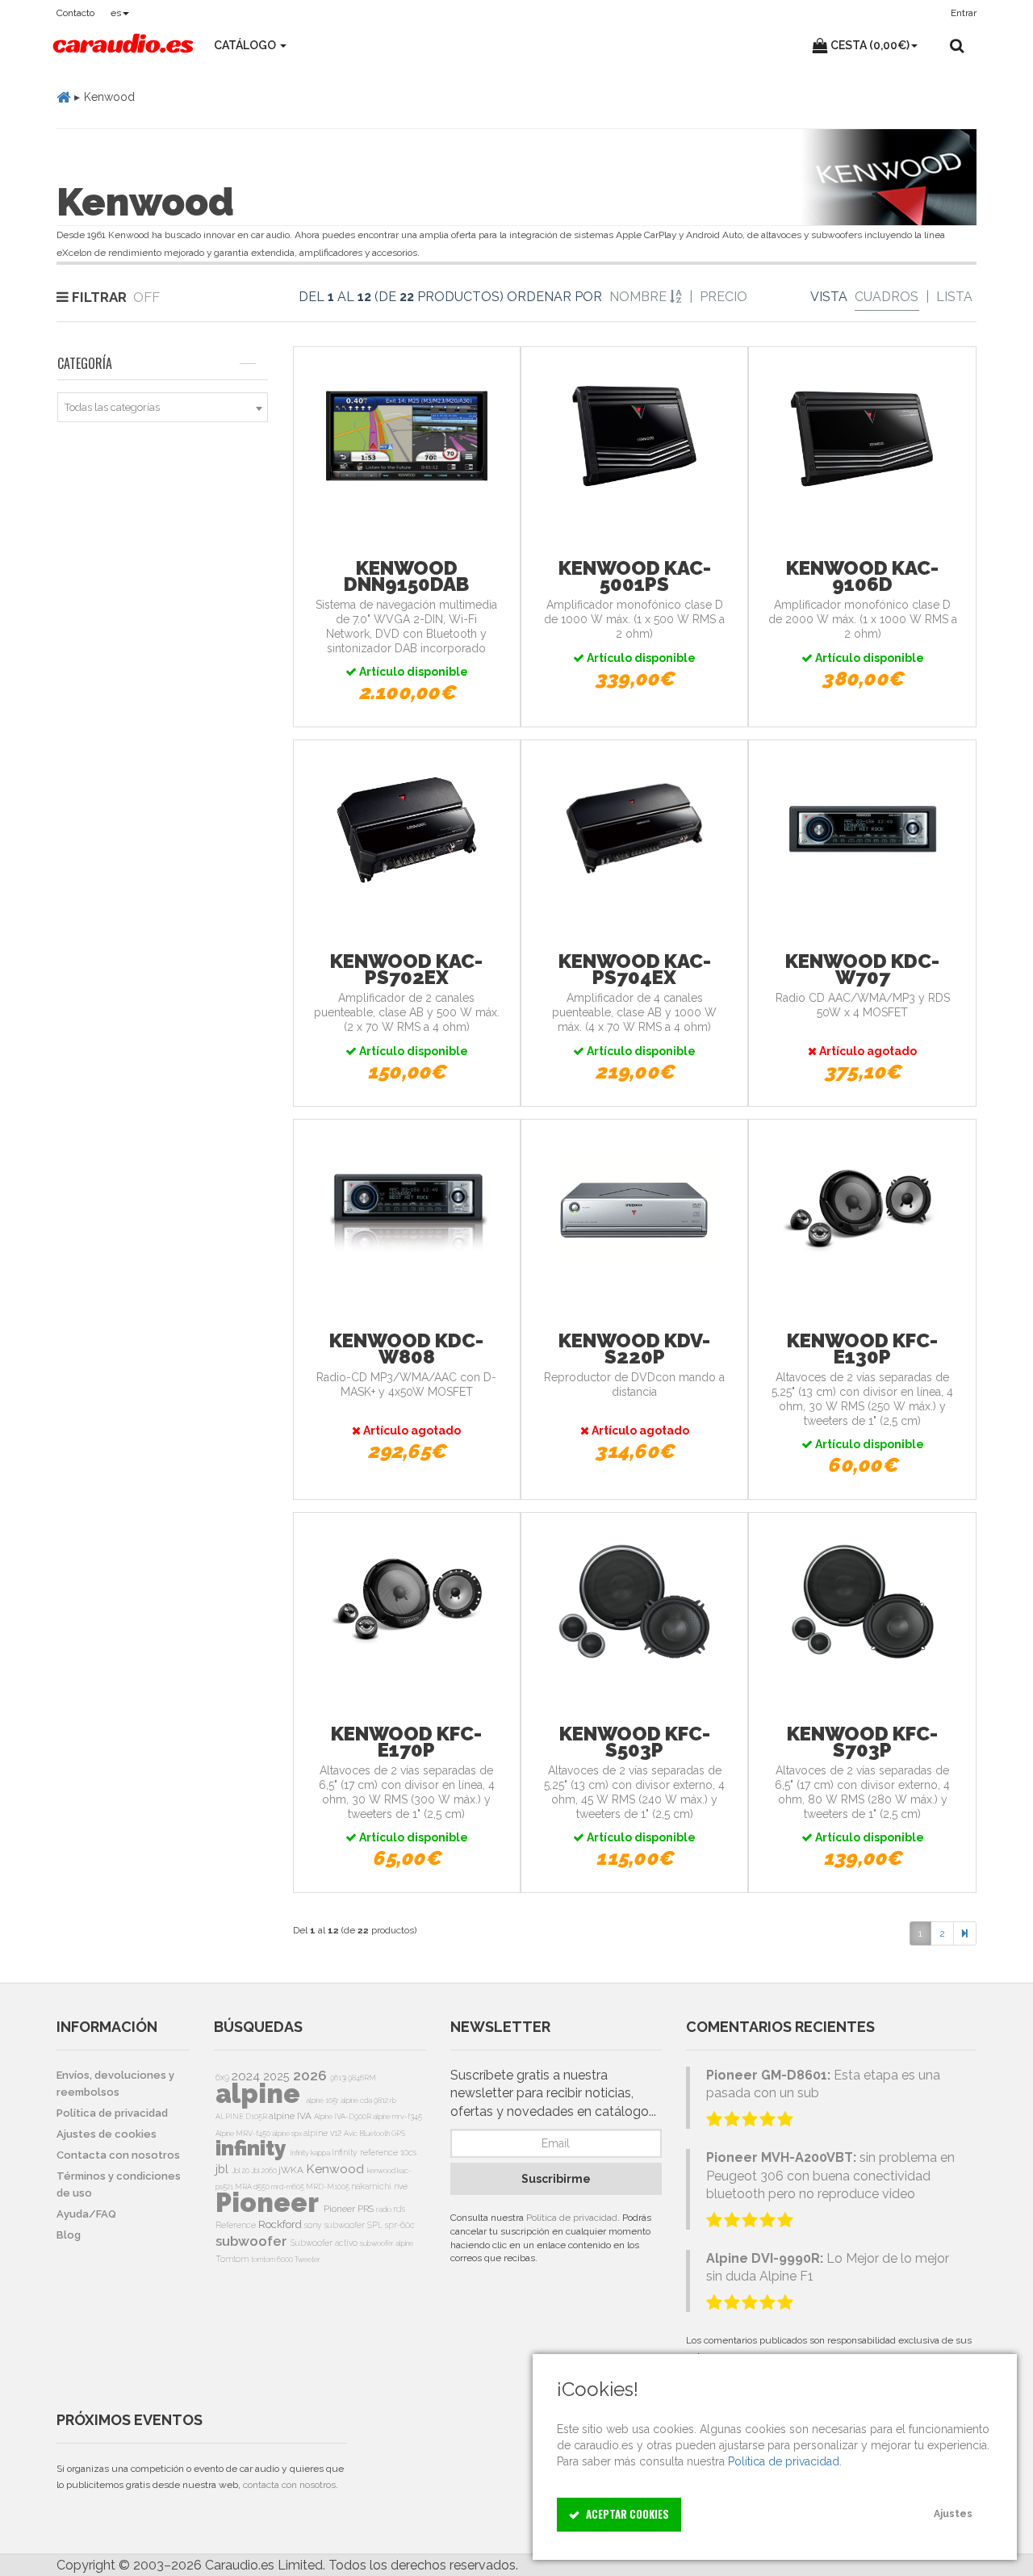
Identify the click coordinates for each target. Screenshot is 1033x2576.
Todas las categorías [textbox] (112, 407)
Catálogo (246, 45)
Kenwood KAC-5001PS (635, 576)
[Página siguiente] (965, 1933)
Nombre (640, 297)
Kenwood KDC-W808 (406, 1349)
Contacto (75, 13)
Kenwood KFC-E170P (406, 1742)
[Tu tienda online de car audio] (123, 45)
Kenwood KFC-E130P (862, 1349)
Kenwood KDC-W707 (862, 969)
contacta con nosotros (289, 2485)
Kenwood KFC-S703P (862, 1742)
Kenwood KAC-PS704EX (635, 969)
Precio (724, 297)
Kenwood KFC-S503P (635, 1742)
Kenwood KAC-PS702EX (406, 969)
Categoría (85, 363)
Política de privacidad (572, 2218)
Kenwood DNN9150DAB (406, 576)
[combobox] (163, 407)
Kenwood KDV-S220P (634, 1349)
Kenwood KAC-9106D (862, 576)
